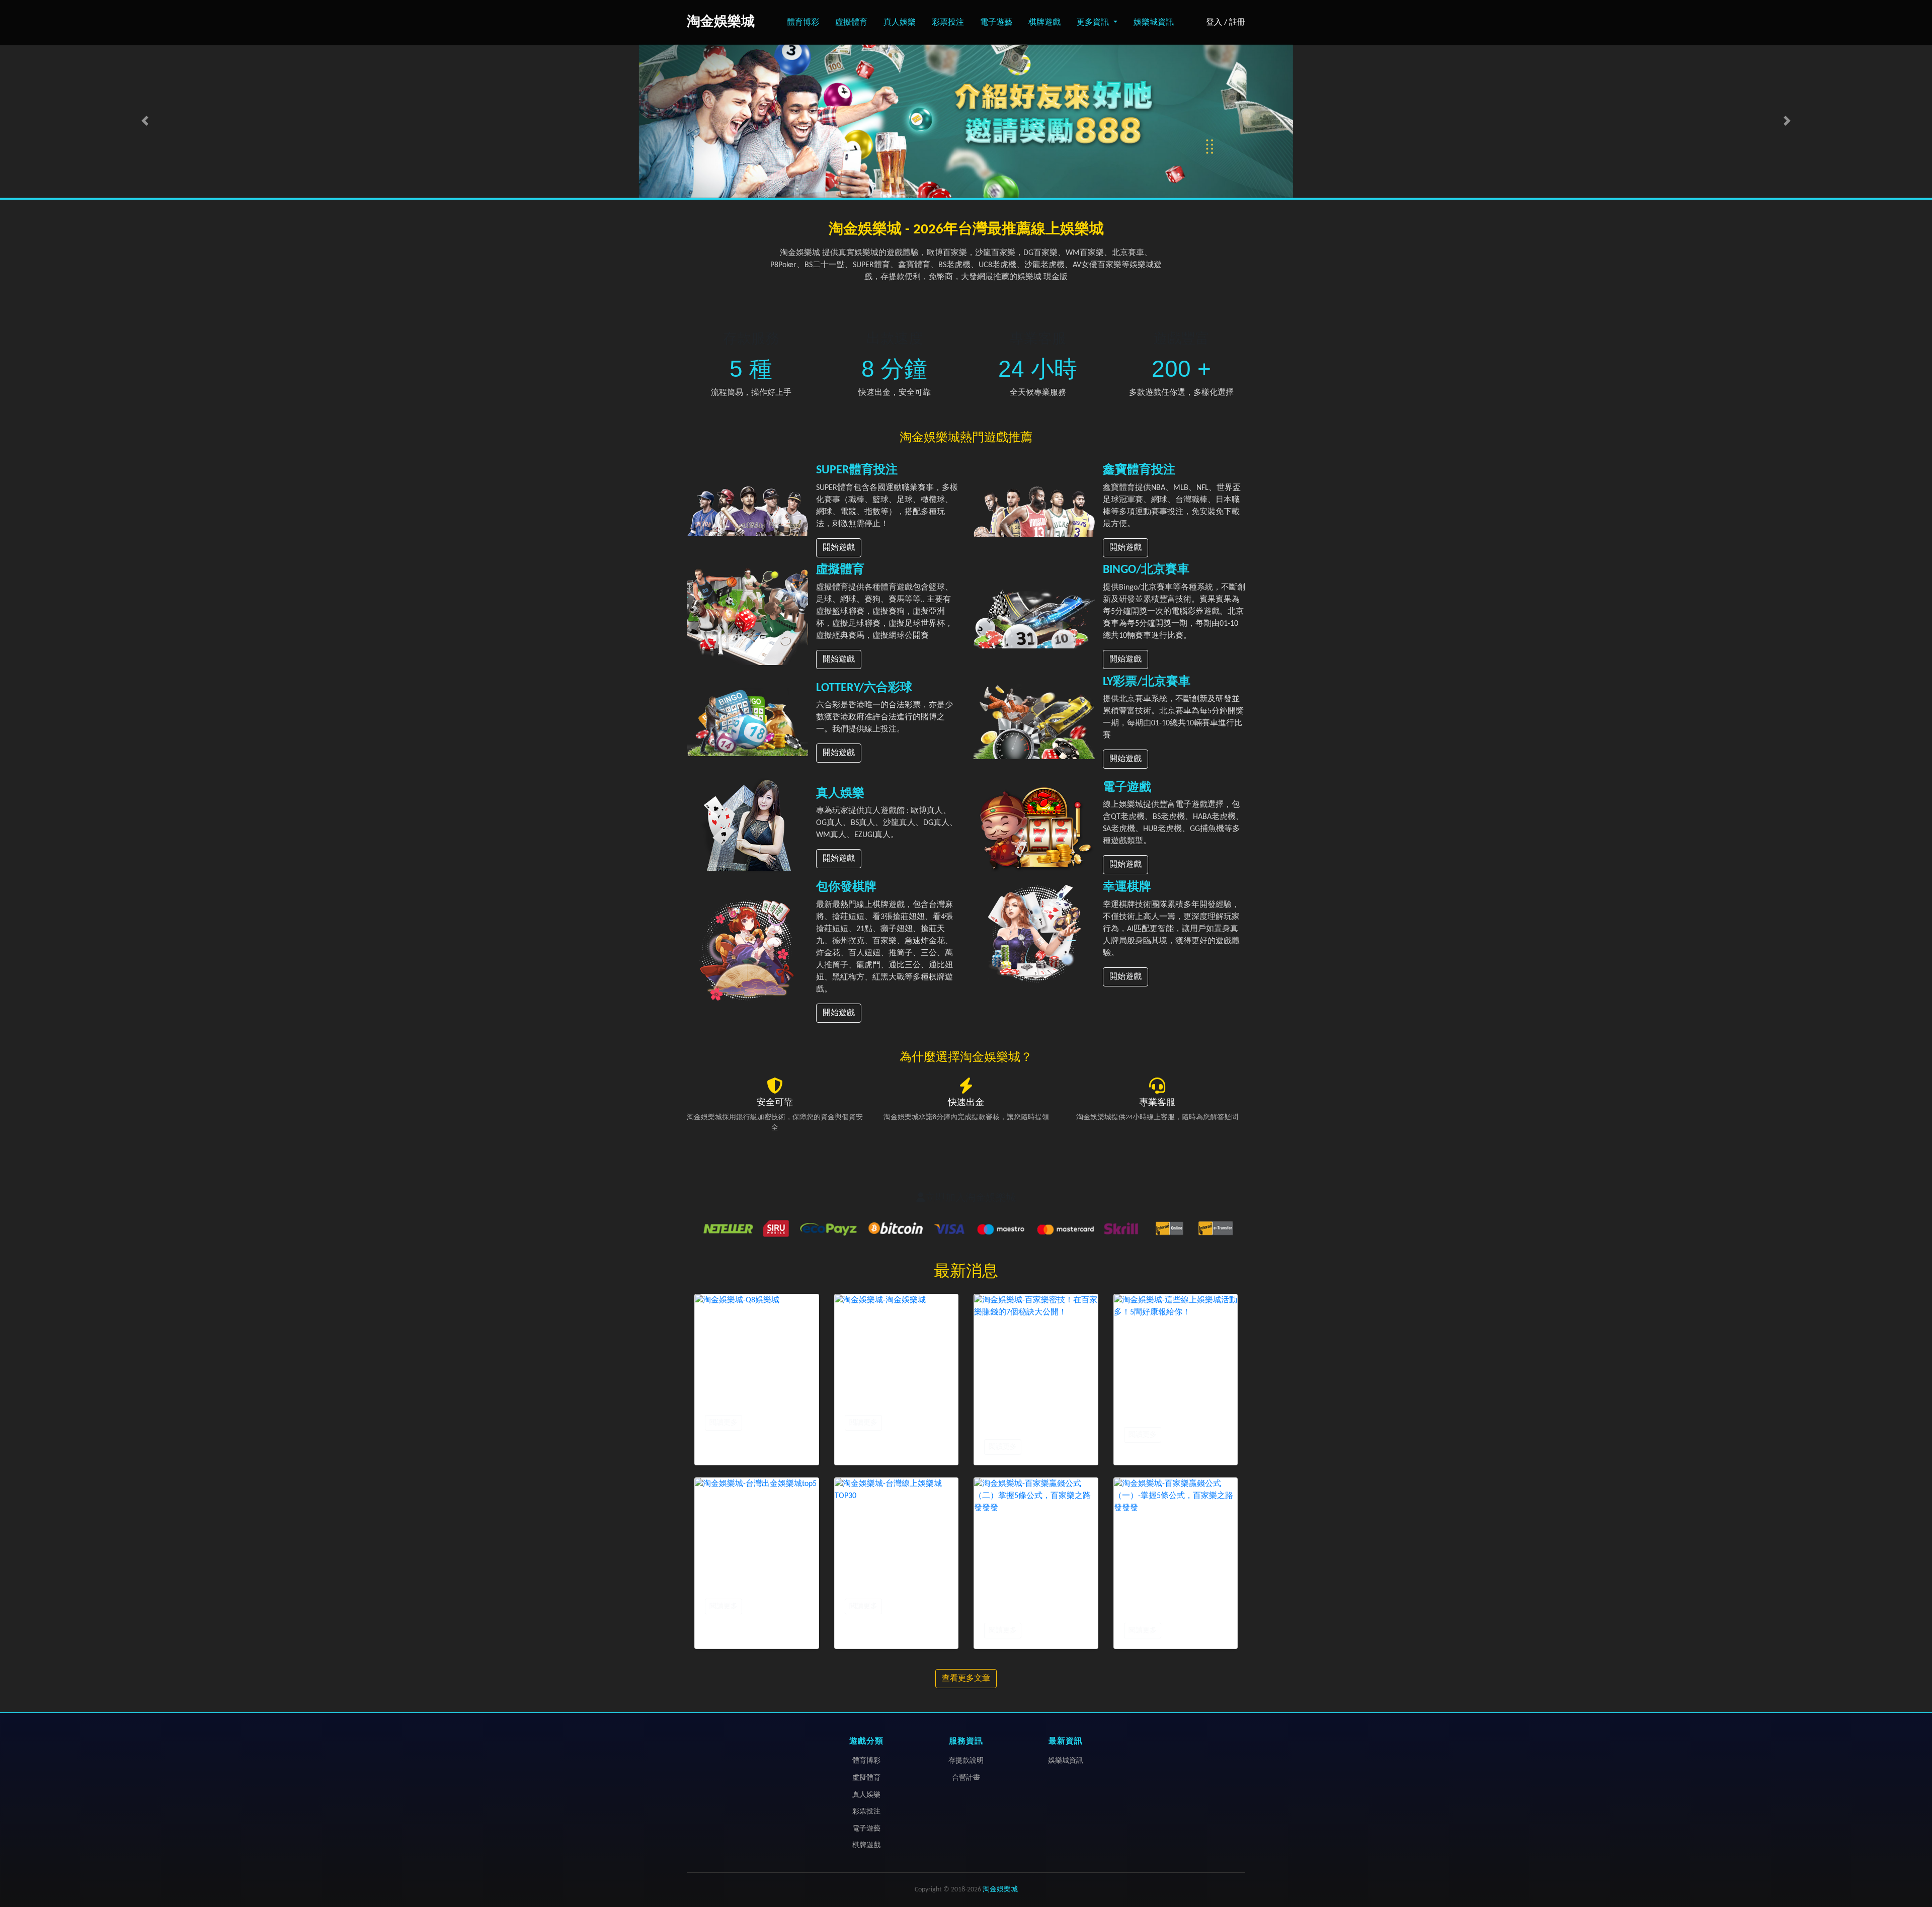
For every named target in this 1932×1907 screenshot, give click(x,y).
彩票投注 (948, 23)
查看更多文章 (966, 1679)
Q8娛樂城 (726, 1403)
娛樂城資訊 (1154, 23)
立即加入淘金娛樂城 (971, 1198)
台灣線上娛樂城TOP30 (893, 1587)
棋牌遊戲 (1044, 23)
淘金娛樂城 (870, 1403)
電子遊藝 (996, 23)
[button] (145, 121)
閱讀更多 (723, 1423)
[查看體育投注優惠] (966, 121)
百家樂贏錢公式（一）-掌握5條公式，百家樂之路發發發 (1173, 1599)
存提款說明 (966, 1761)
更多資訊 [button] (1094, 23)
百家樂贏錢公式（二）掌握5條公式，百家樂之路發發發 (1034, 1599)
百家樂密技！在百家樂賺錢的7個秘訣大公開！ (1034, 1415)
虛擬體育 (851, 23)
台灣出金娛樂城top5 (750, 1587)
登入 (1214, 23)
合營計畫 (966, 1778)
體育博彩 (803, 23)
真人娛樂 (900, 23)
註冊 (1237, 23)
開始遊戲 (839, 548)
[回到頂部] (1914, 1856)
